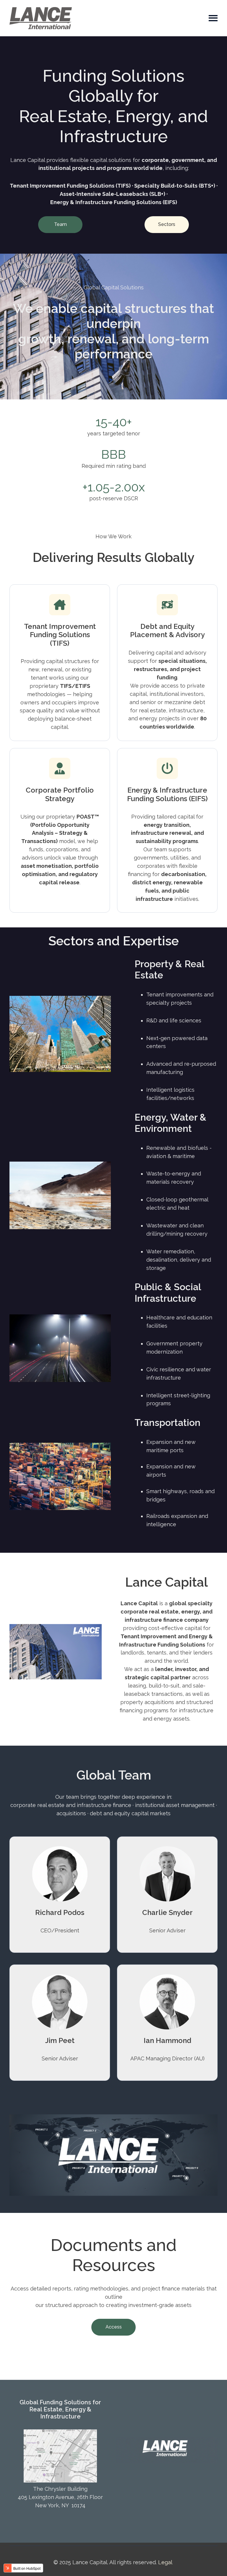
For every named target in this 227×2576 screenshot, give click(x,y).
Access (114, 2327)
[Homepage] (41, 18)
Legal (165, 2562)
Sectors (167, 224)
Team (60, 224)
